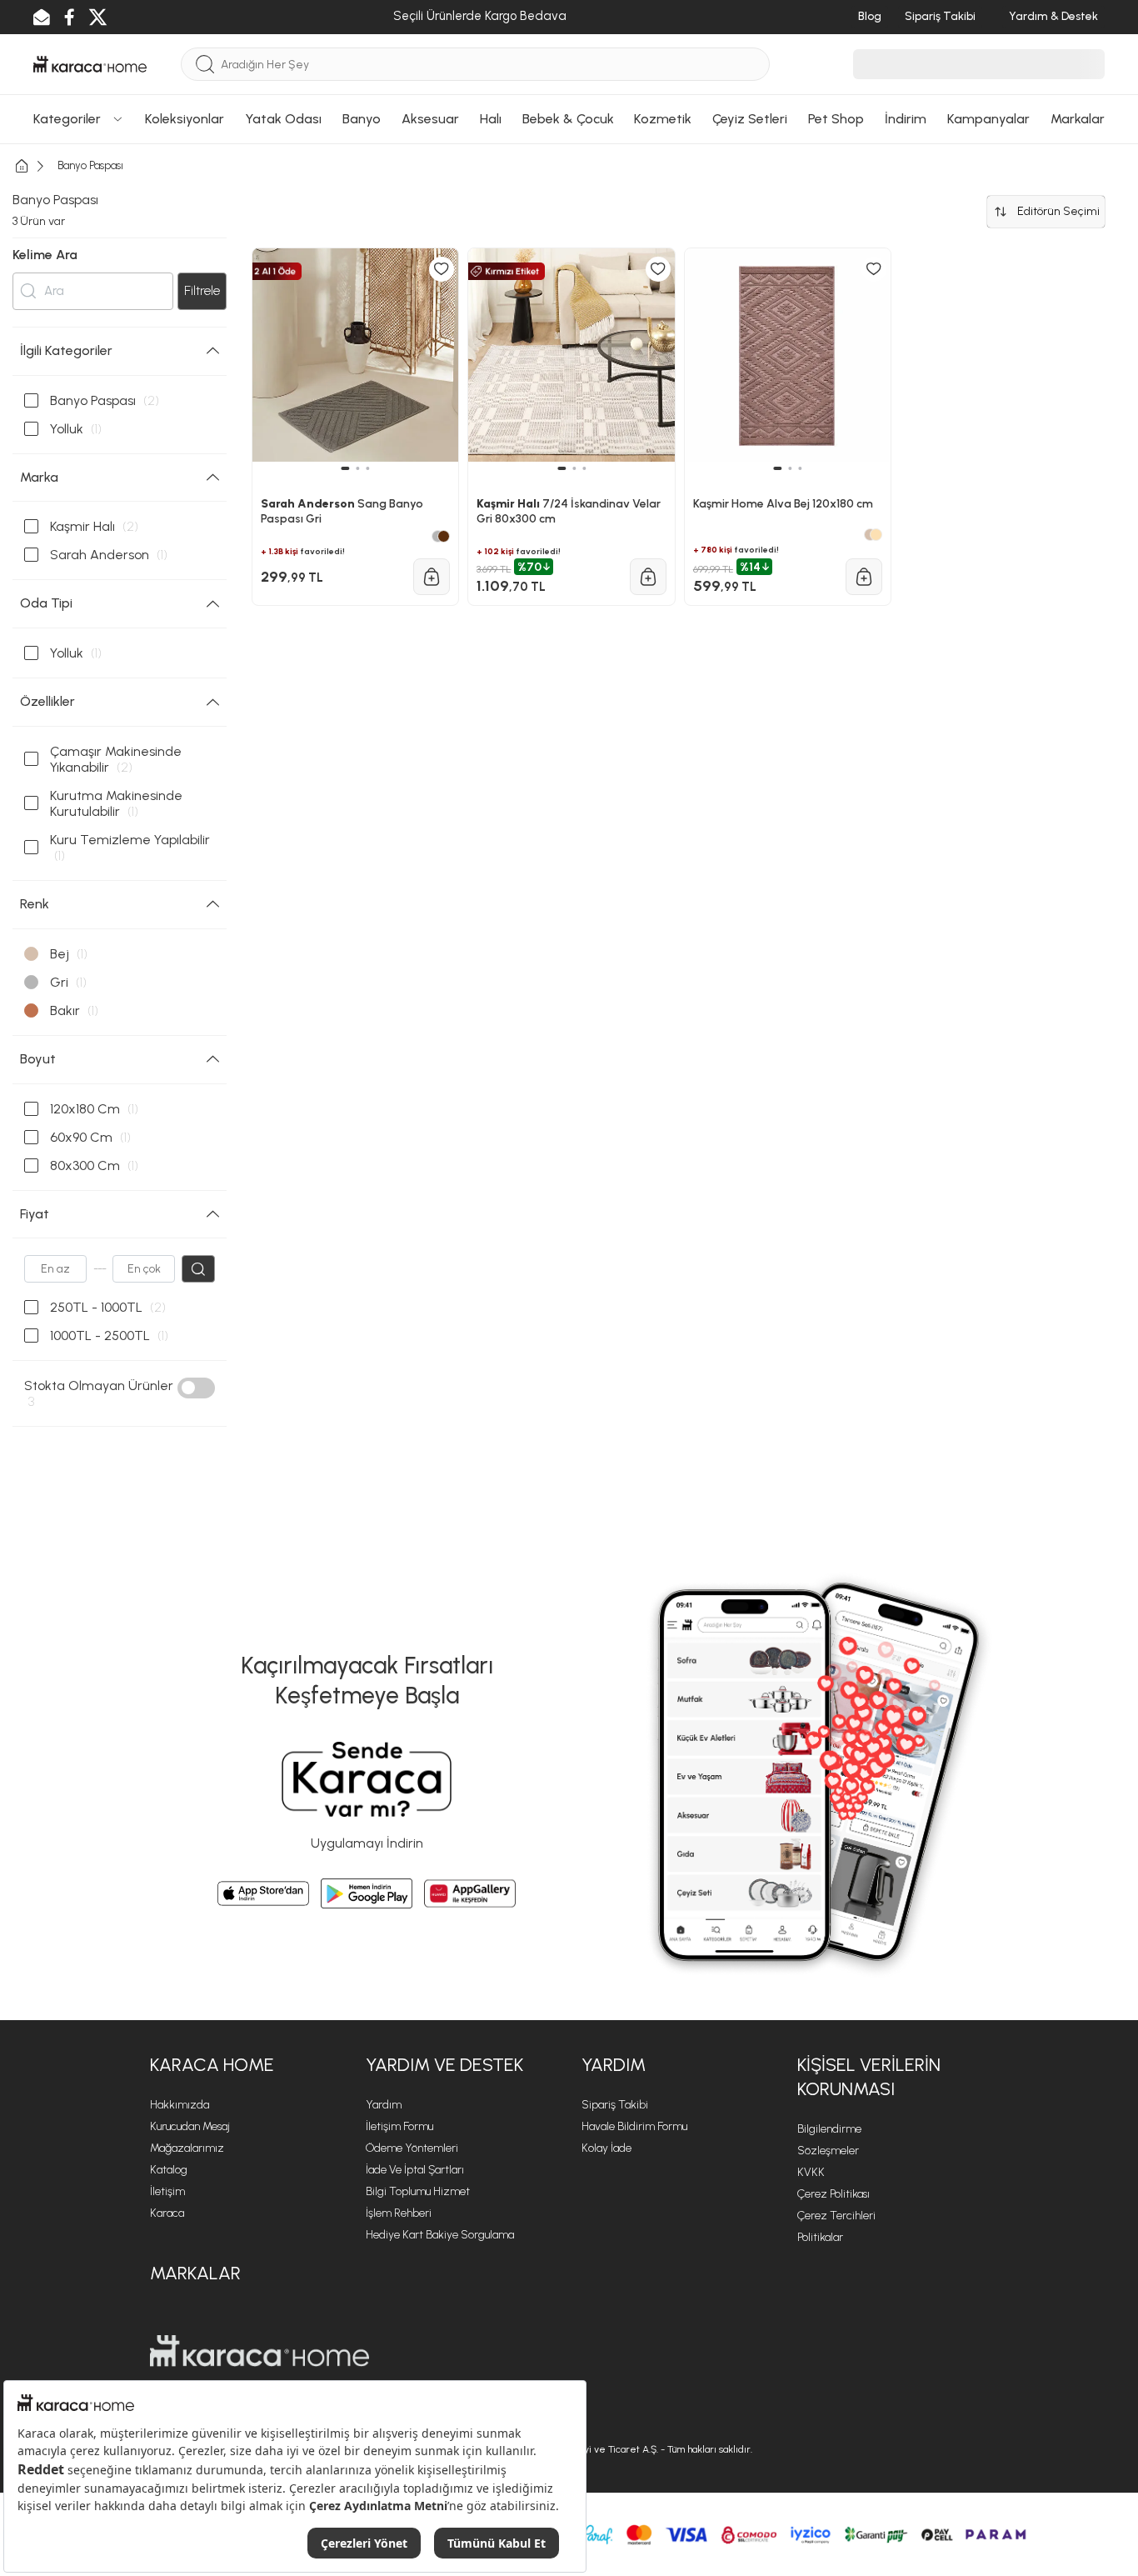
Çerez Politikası (834, 2194)
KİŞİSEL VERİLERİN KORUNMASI (869, 2077)
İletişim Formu (399, 2126)
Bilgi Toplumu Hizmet (418, 2191)
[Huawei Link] (470, 1893)
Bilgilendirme (829, 2129)
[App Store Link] (263, 1893)
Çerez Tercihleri (836, 2216)
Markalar (195, 2273)
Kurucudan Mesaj (190, 2126)
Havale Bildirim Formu (634, 2126)
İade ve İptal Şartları (415, 2170)
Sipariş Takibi (615, 2105)
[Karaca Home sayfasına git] (260, 2351)
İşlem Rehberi (399, 2213)
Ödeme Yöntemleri (412, 2148)
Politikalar (820, 2237)
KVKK (811, 2172)
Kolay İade (606, 2148)
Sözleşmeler (828, 2151)
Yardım (384, 2105)
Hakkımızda (180, 2105)
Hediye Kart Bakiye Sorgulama (440, 2235)
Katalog (169, 2170)
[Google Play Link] (367, 1893)
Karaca (167, 2213)
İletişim (167, 2191)
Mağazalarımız (187, 2148)
